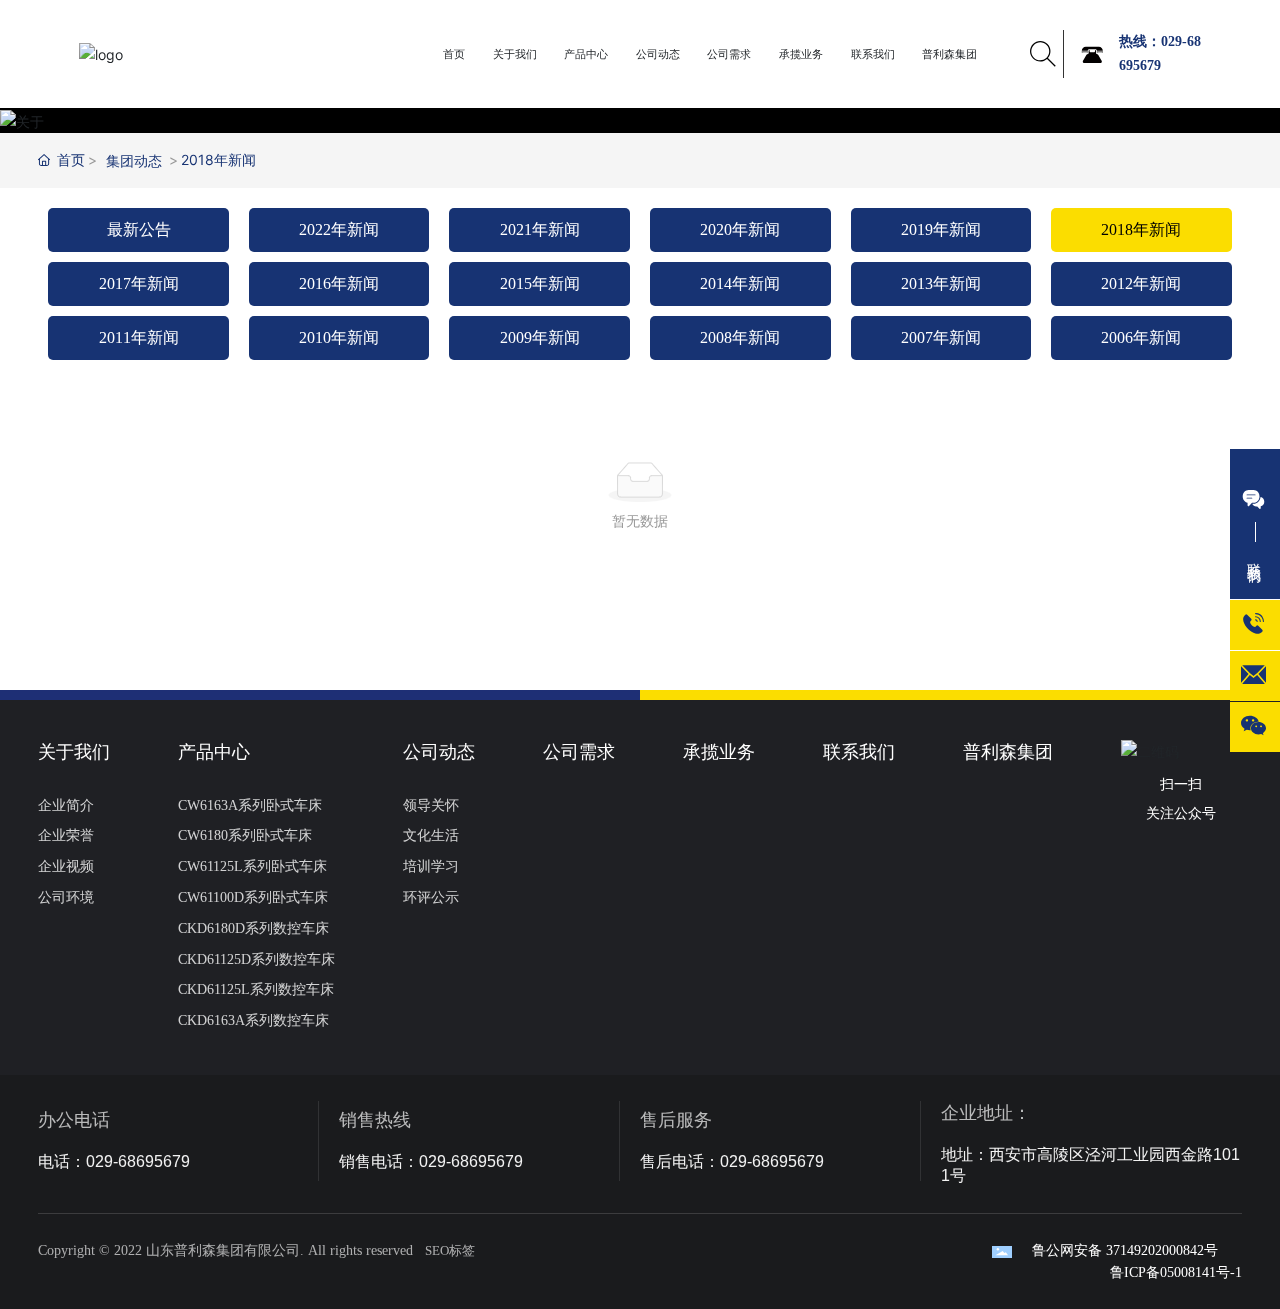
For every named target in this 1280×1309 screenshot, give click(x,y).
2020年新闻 (740, 229)
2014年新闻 (740, 283)
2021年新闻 (540, 229)
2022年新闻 (339, 229)
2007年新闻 (941, 337)
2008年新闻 (740, 337)
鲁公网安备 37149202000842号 (1125, 1250)
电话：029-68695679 (114, 1161)
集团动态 (134, 160)
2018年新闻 (1141, 229)
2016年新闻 (339, 283)
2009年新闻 (540, 337)
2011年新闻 (139, 337)
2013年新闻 (941, 283)
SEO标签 (450, 1250)
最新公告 (139, 229)
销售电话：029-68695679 (431, 1161)
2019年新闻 (941, 229)
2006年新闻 (1141, 337)
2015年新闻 (540, 283)
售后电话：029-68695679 (732, 1161)
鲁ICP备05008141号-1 (1176, 1272)
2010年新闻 (339, 337)
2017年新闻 (139, 283)
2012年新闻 (1141, 283)
